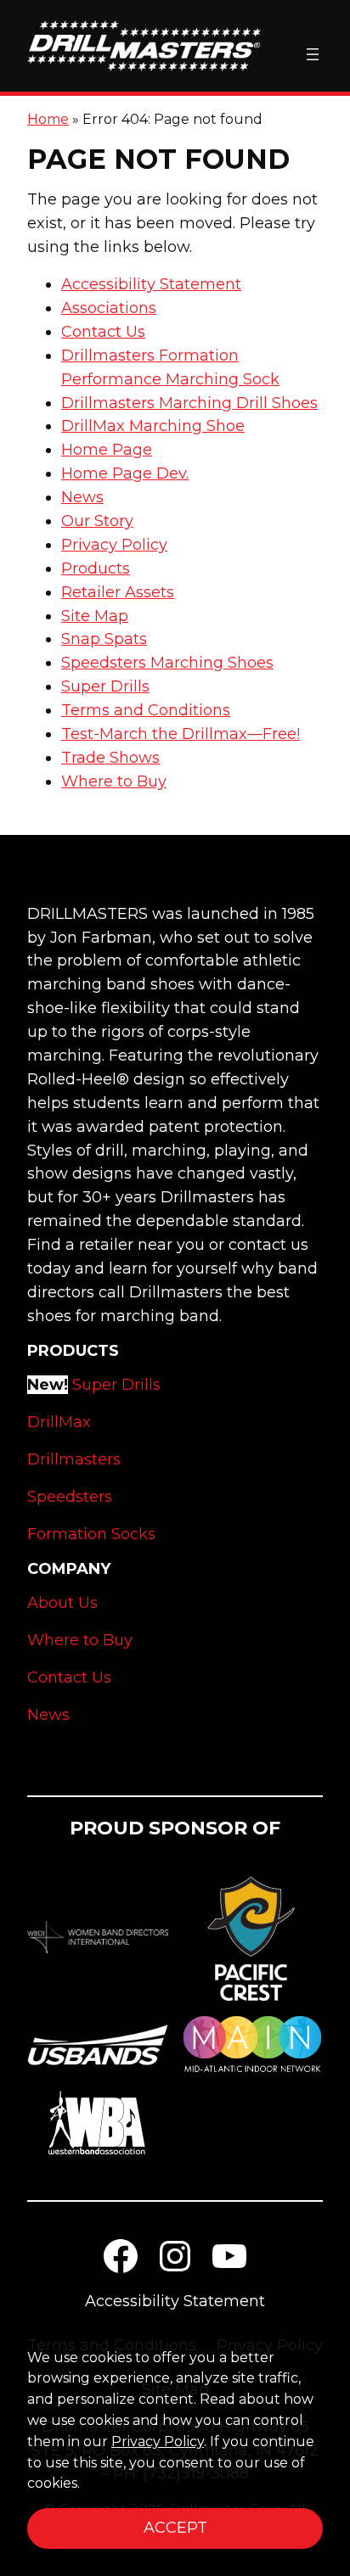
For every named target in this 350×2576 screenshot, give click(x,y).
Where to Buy (114, 781)
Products (96, 568)
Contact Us (103, 332)
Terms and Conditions (146, 710)
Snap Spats (104, 639)
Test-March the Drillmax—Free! (181, 734)
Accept (175, 2528)
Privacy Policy (114, 545)
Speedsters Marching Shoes (167, 663)
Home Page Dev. (125, 473)
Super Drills (105, 686)
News (82, 497)
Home (48, 119)
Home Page (107, 450)
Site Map (95, 616)
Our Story (97, 521)
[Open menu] (313, 54)
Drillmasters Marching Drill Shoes (189, 403)
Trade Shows (110, 758)
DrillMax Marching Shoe (153, 426)
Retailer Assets (118, 592)
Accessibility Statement (151, 284)
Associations (109, 308)
